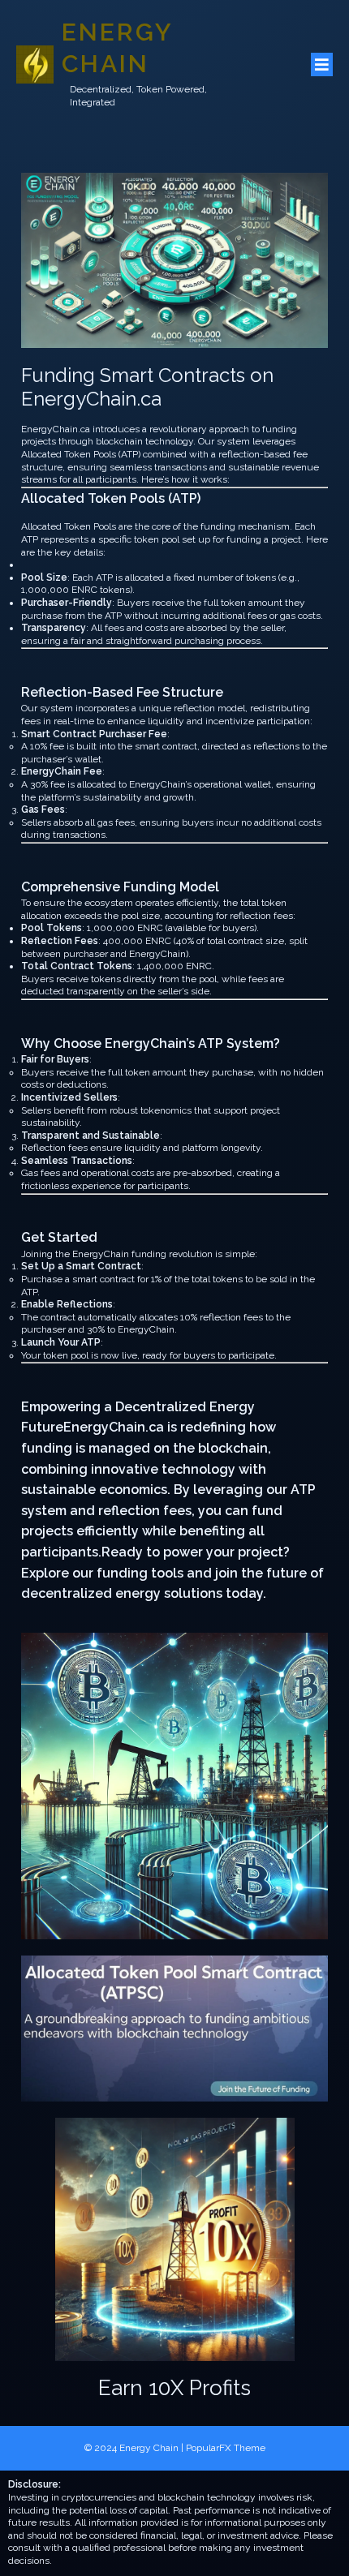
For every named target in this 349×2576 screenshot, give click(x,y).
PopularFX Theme (226, 2448)
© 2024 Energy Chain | (135, 2448)
